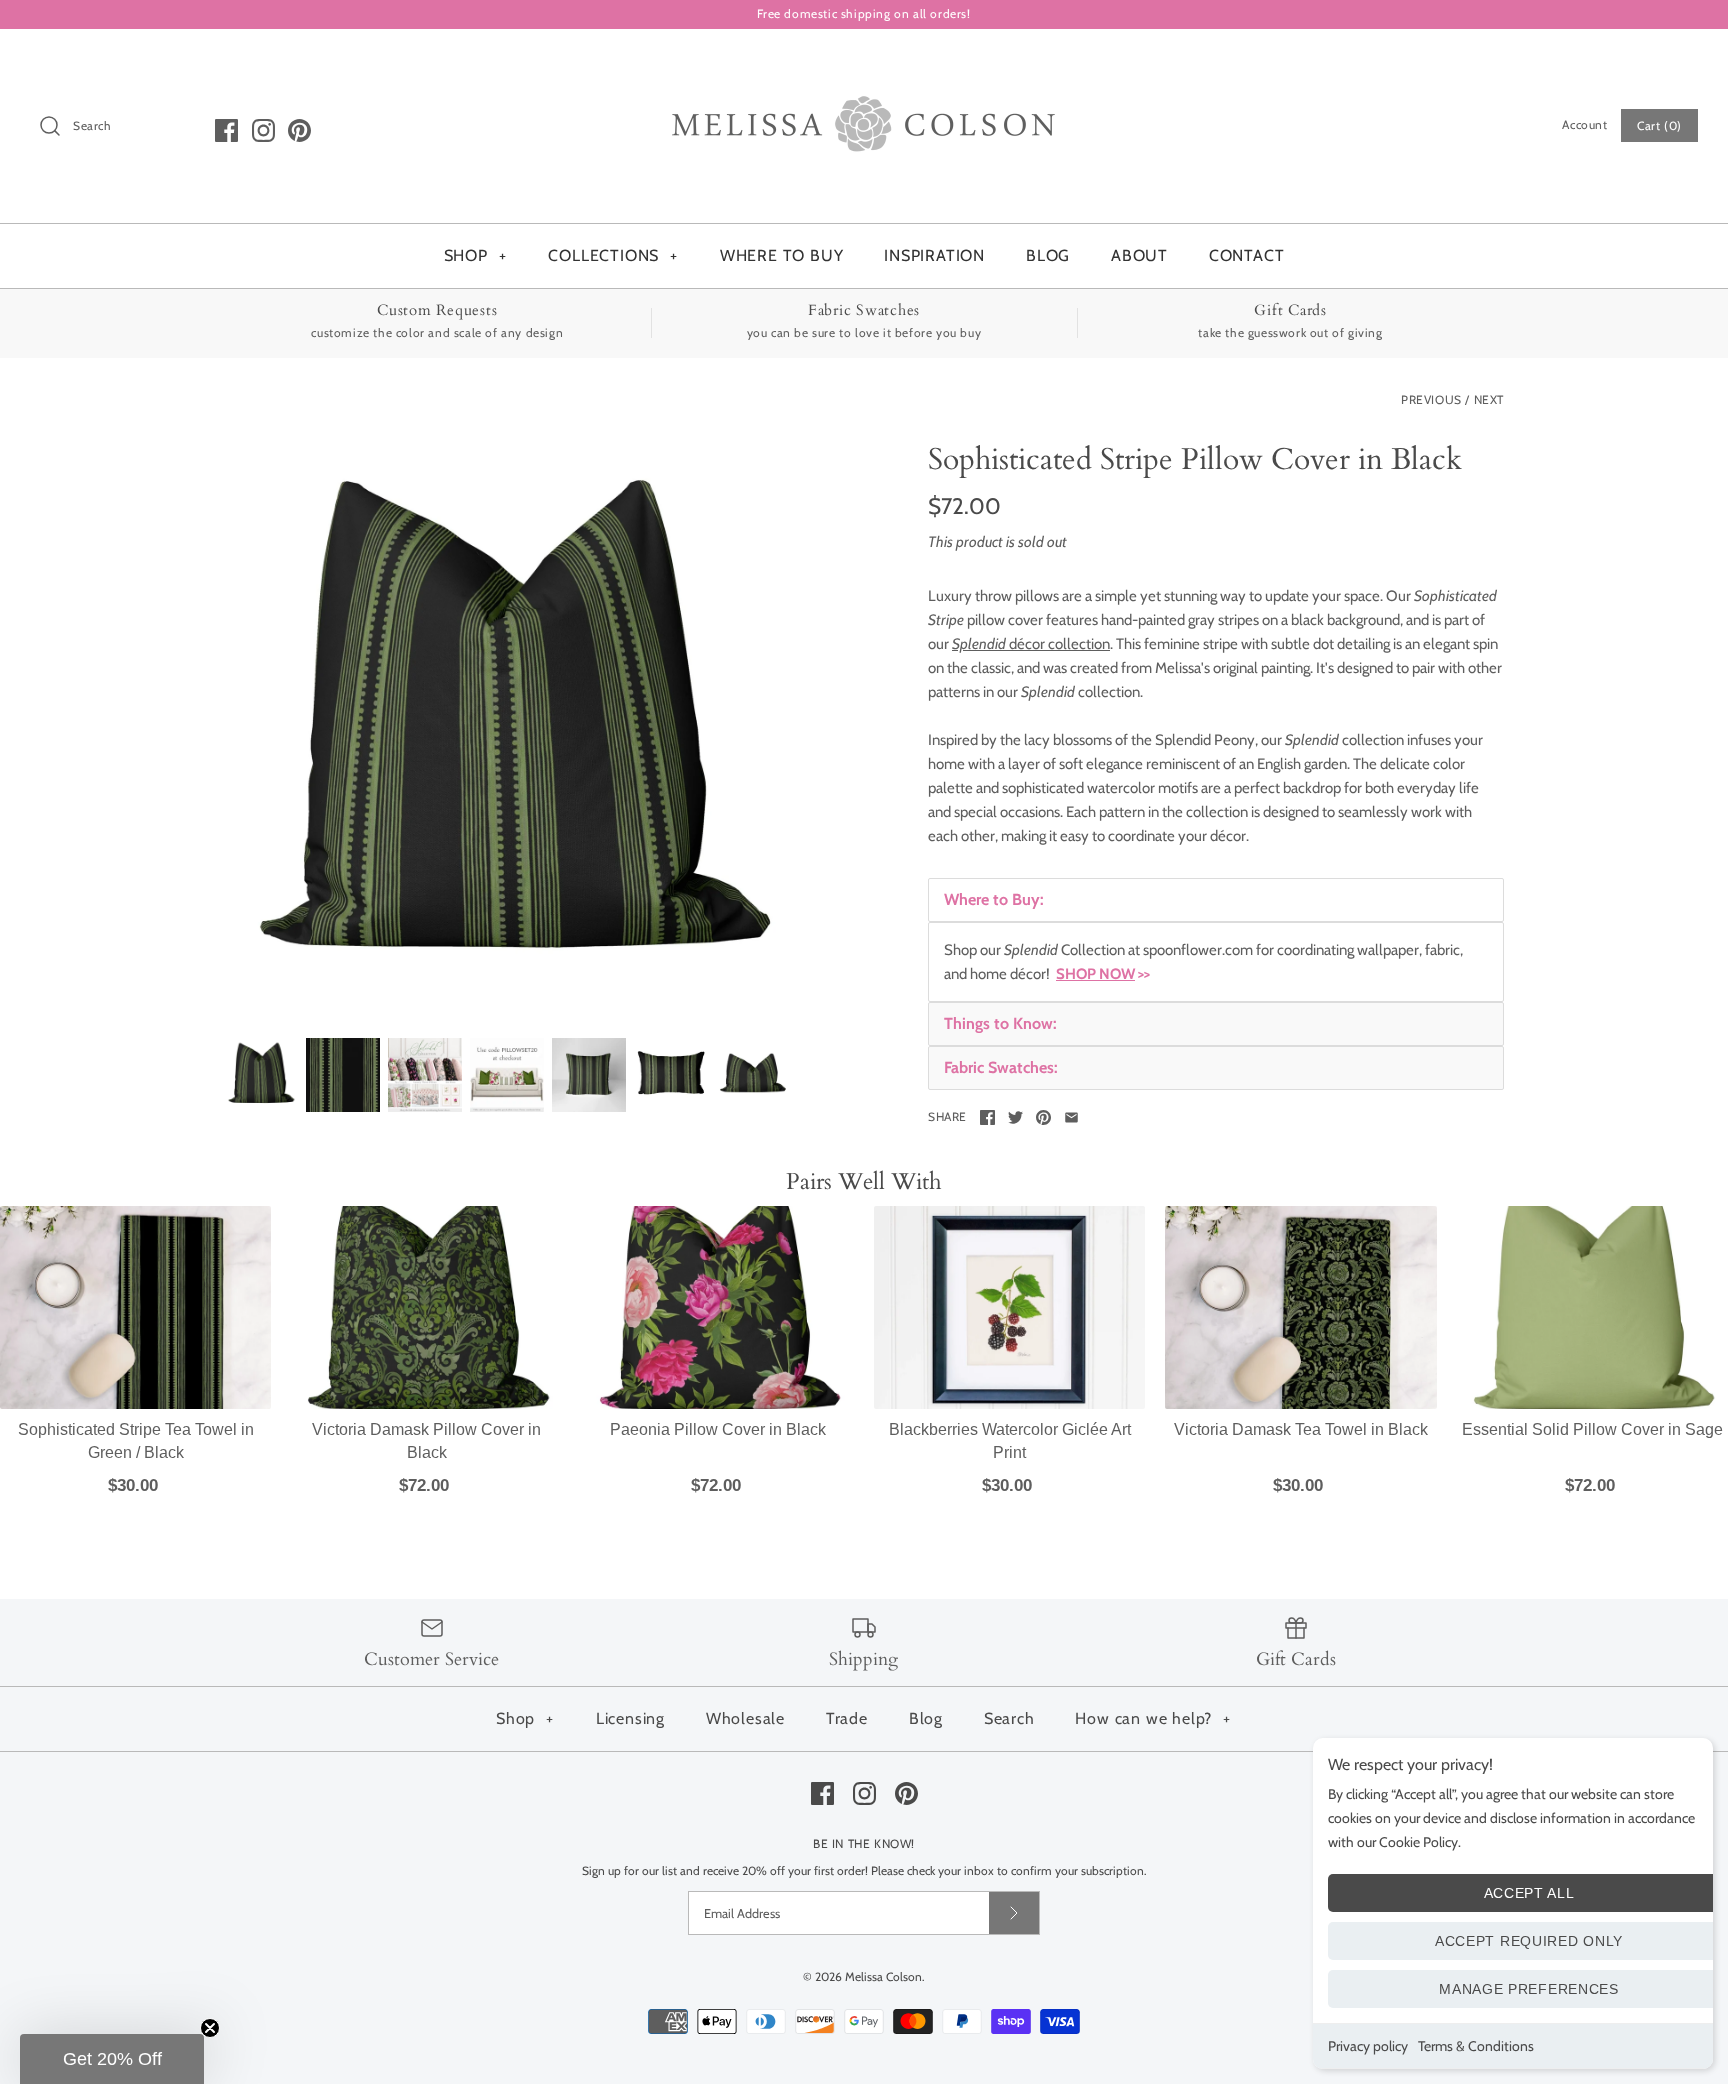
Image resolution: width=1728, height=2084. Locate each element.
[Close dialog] (1046, 718)
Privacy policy (1368, 2046)
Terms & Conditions (1476, 2046)
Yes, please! (864, 1355)
